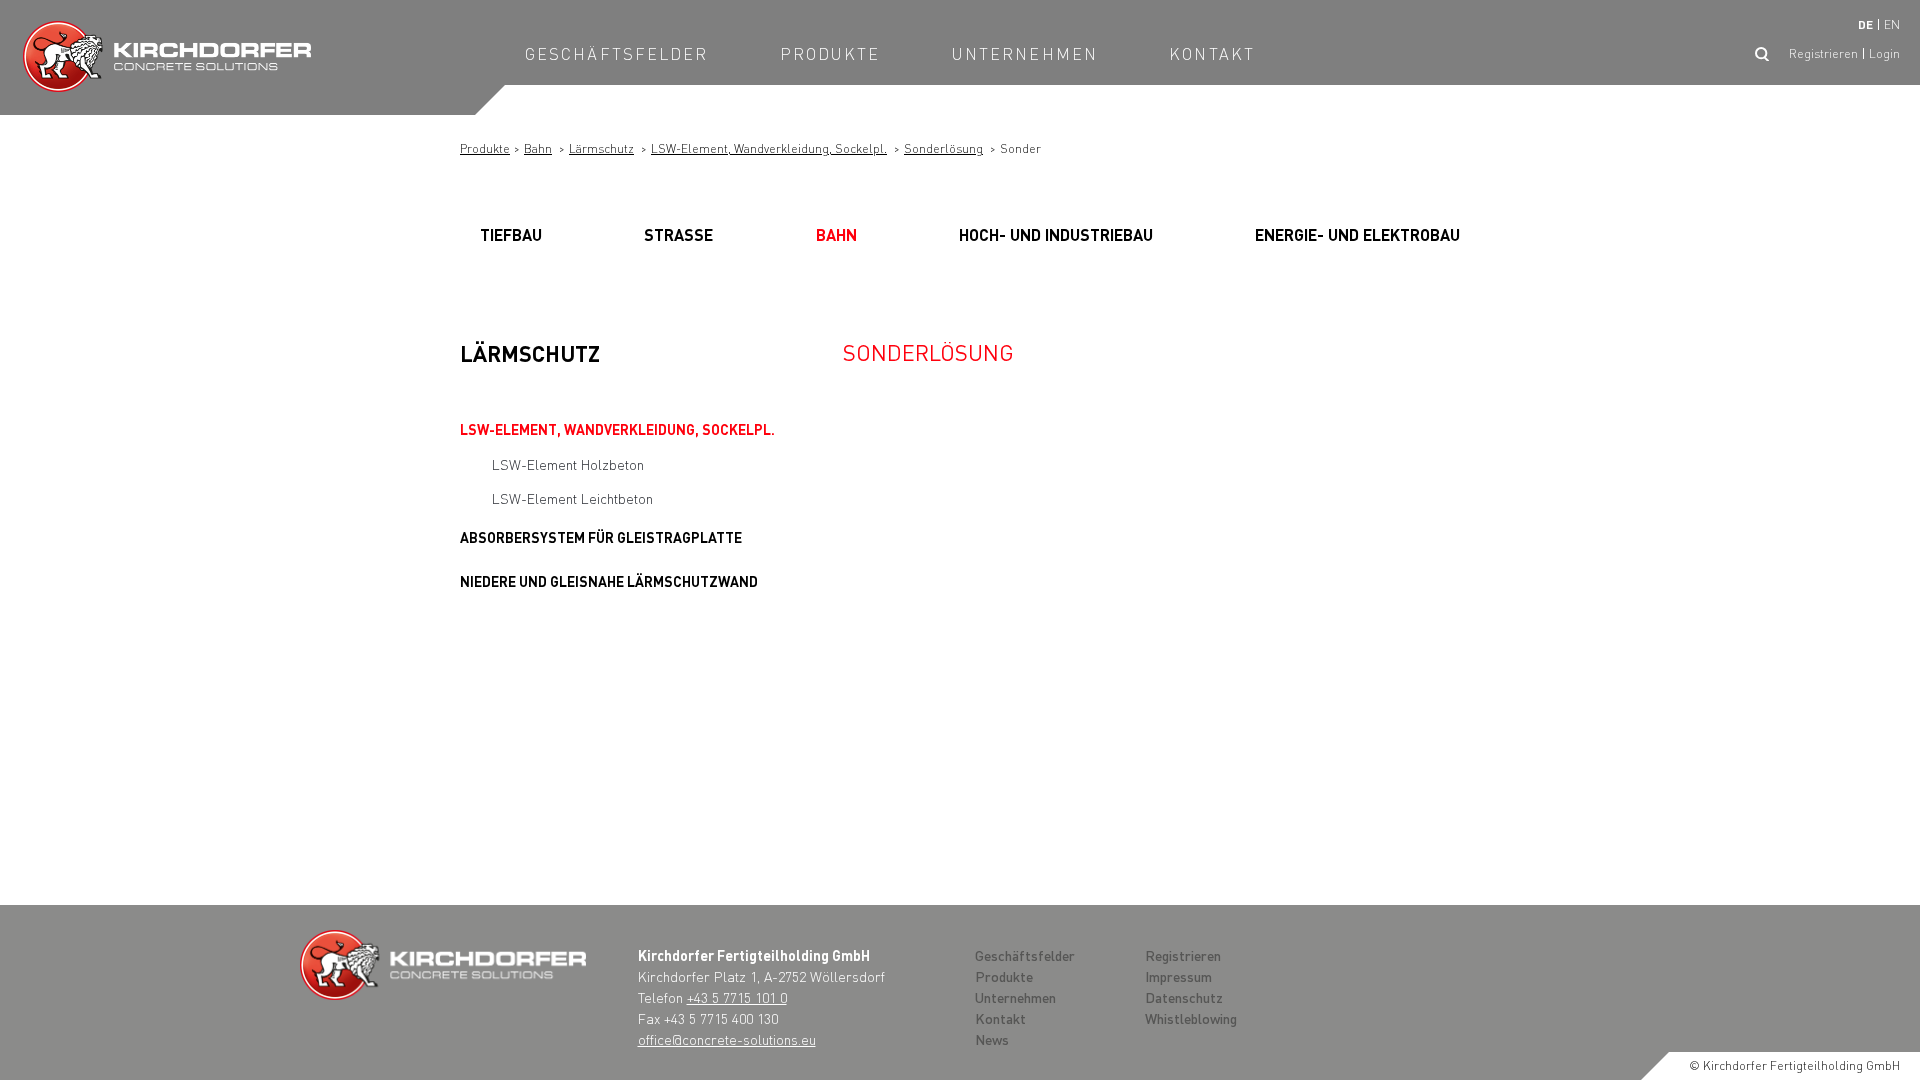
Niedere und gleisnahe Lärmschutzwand (609, 581)
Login (1884, 53)
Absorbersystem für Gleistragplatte (601, 537)
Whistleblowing (1191, 1018)
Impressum (1178, 976)
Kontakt (1212, 53)
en (1892, 24)
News (992, 1039)
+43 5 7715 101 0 (737, 997)
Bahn (538, 148)
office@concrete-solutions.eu (727, 1039)
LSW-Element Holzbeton (568, 464)
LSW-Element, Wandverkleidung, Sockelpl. (769, 148)
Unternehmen (1025, 53)
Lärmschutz (601, 148)
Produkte (830, 53)
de (1865, 24)
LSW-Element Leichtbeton (572, 498)
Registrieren (1823, 53)
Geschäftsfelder (617, 53)
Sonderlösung (943, 148)
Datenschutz (1184, 997)
